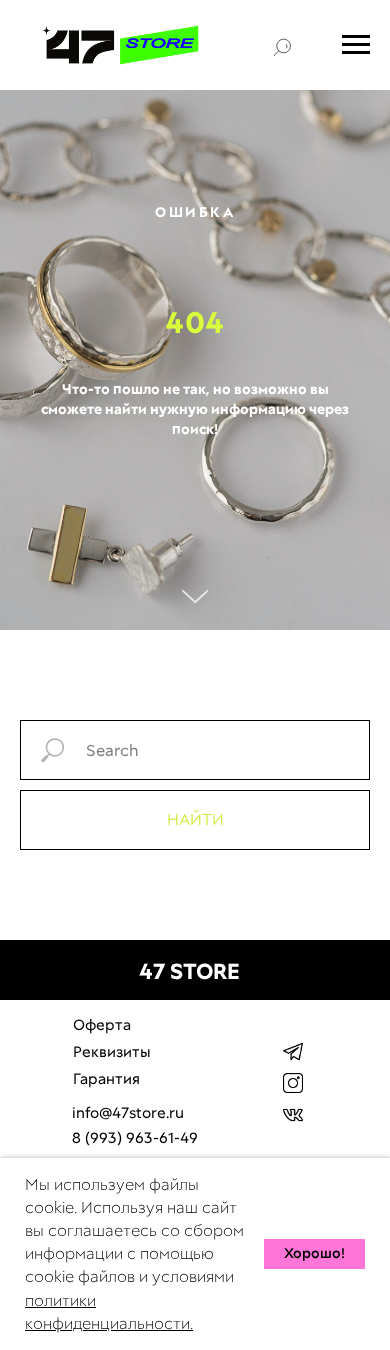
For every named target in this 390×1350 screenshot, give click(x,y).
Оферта (102, 1025)
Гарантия (106, 1079)
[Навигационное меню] (356, 45)
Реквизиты (112, 1052)
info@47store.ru (128, 1113)
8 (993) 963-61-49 (135, 1138)
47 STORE (189, 971)
